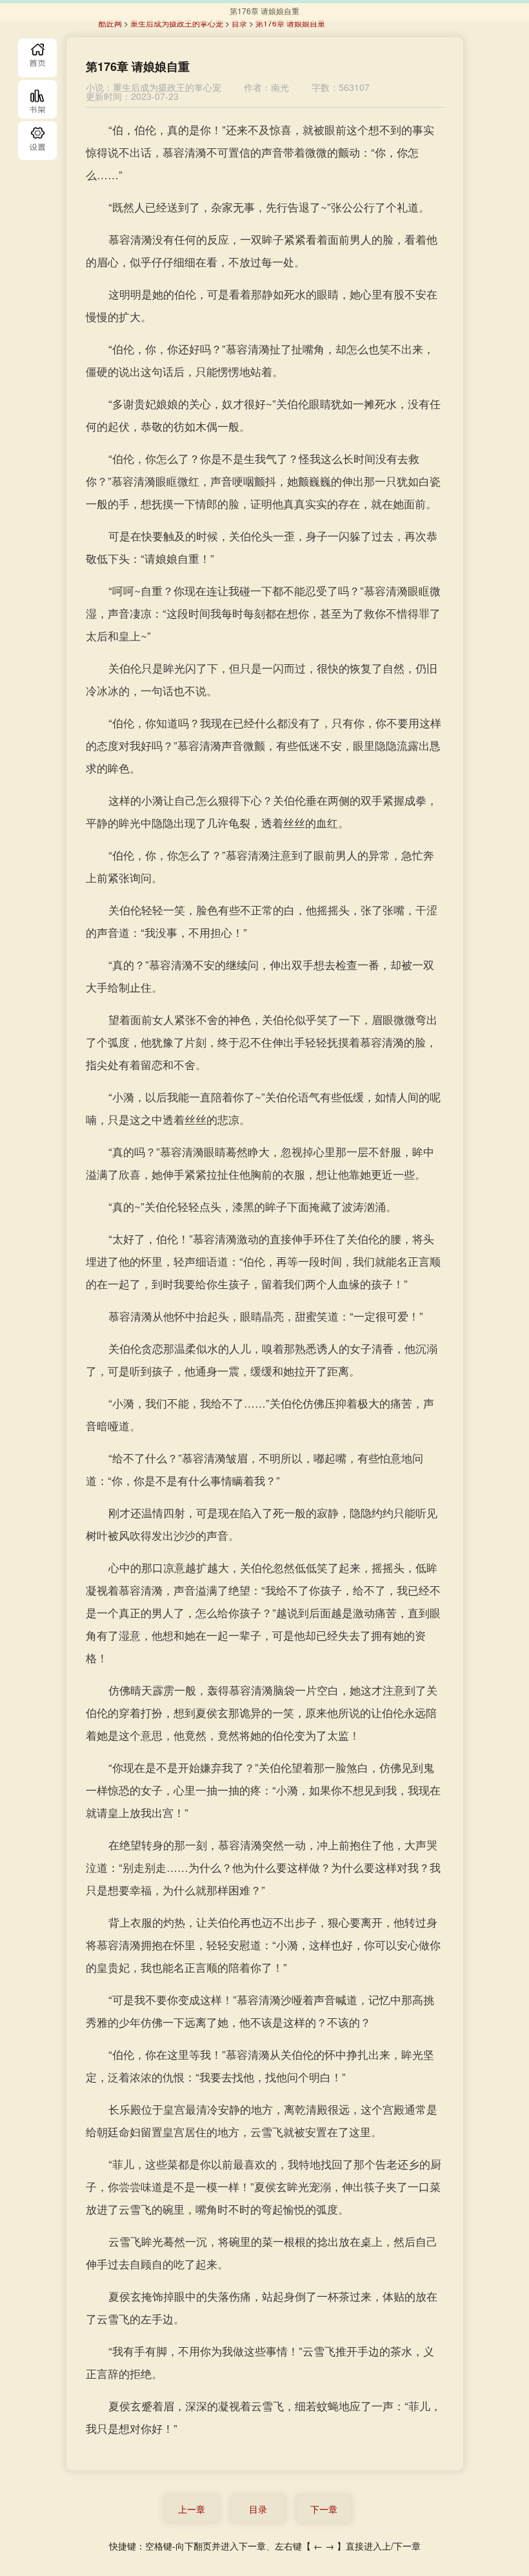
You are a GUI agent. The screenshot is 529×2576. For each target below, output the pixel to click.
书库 (37, 99)
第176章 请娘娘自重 (290, 23)
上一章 (192, 2509)
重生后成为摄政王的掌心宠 (177, 23)
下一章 (324, 2509)
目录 (37, 141)
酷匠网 (110, 23)
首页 (37, 58)
